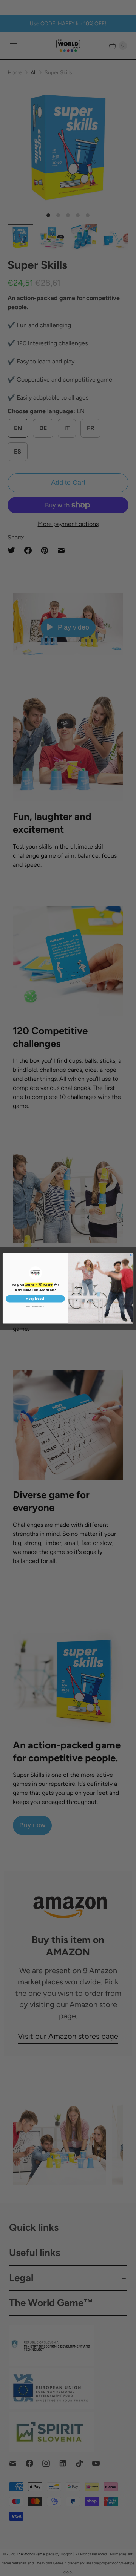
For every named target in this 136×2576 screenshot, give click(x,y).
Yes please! (35, 1299)
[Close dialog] (131, 1255)
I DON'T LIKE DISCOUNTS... (35, 1306)
